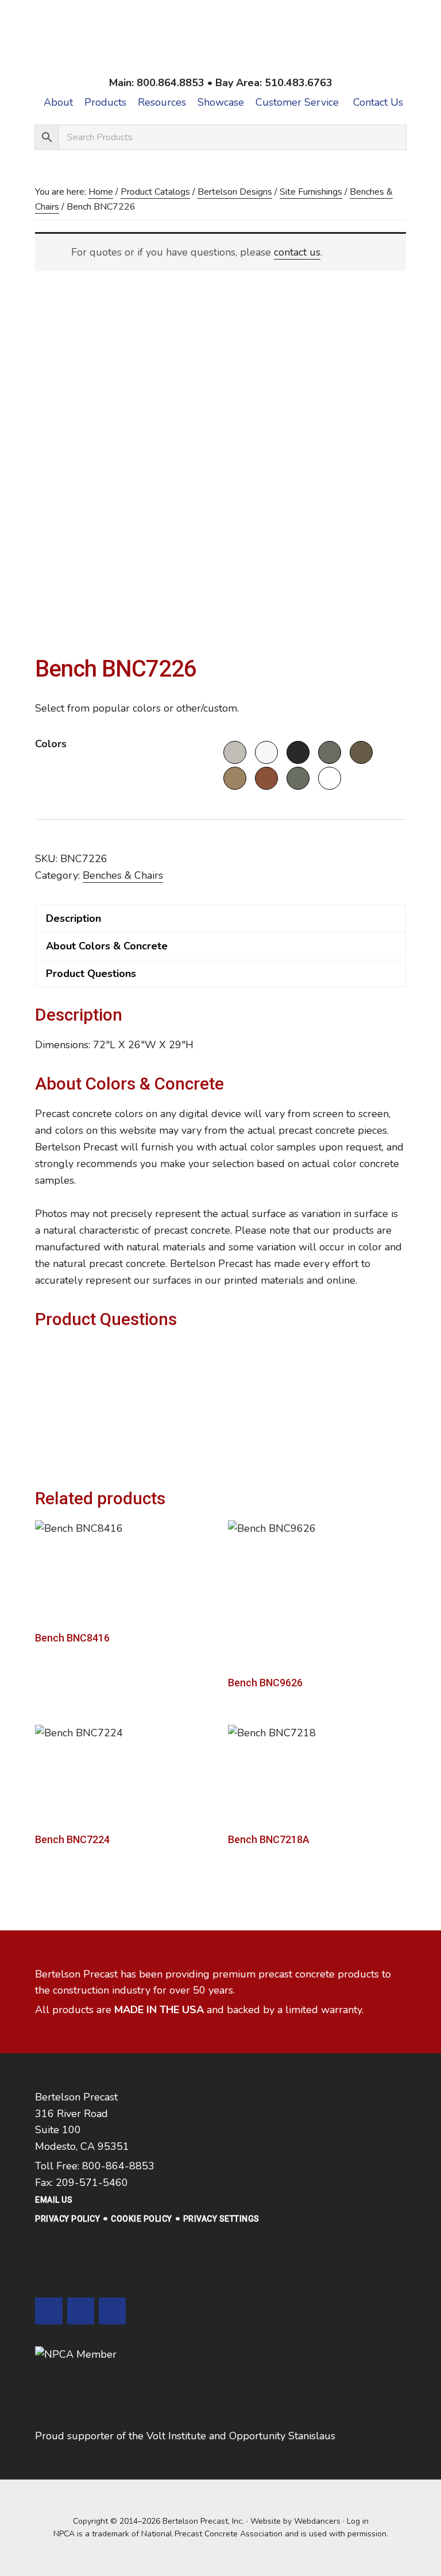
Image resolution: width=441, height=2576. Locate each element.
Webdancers (317, 2521)
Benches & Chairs (123, 875)
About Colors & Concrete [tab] (107, 946)
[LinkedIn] (49, 2311)
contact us (297, 252)
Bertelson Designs (235, 192)
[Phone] (81, 2311)
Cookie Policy (142, 2219)
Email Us (54, 2200)
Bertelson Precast (220, 42)
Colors (51, 744)
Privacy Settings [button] (221, 2219)
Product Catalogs (155, 192)
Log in (358, 2521)
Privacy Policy (67, 2219)
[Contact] (112, 2311)
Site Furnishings (311, 192)
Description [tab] (73, 918)
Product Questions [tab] (91, 974)
